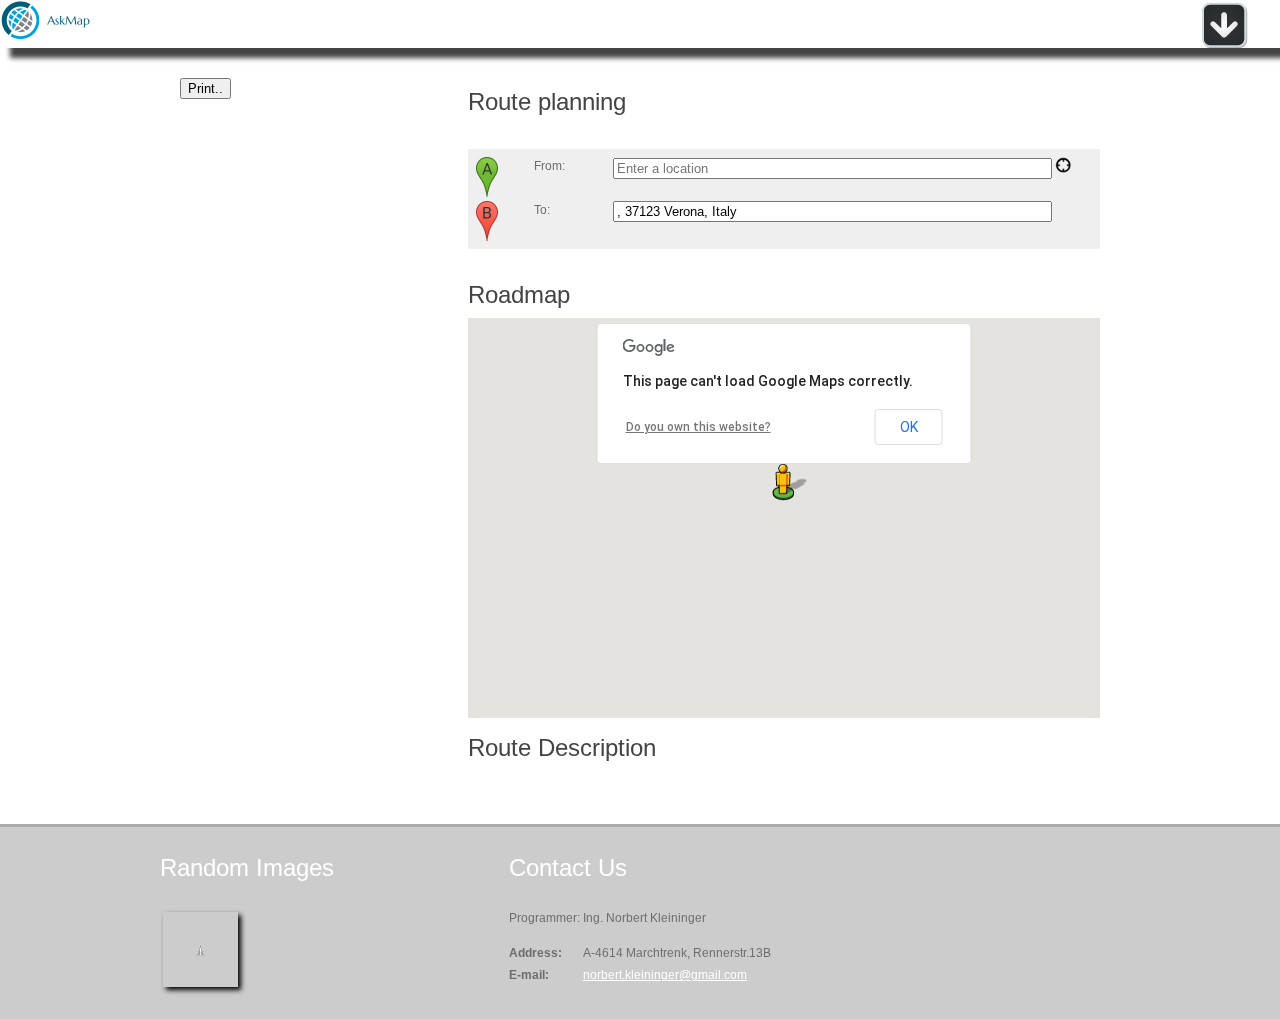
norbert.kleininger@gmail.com (665, 975)
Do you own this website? (698, 427)
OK (909, 427)
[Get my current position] (1063, 169)
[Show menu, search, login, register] (1224, 44)
